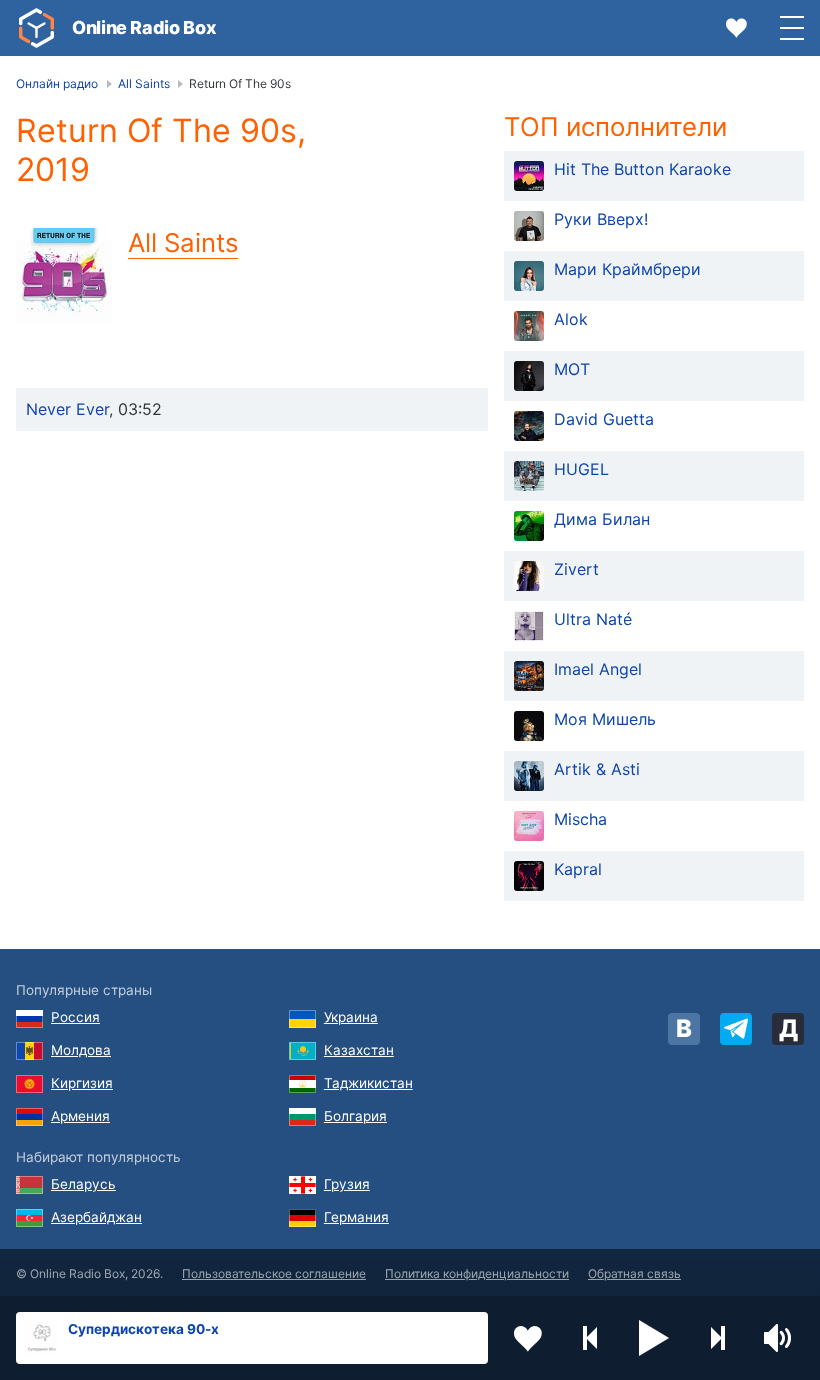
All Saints (183, 242)
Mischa (580, 819)
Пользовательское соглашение (274, 1273)
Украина (351, 1017)
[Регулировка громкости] (780, 1338)
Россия (75, 1017)
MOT (572, 369)
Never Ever (67, 409)
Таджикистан (368, 1083)
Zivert (576, 569)
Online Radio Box (144, 27)
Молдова (81, 1050)
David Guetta (604, 419)
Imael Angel (598, 669)
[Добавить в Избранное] (528, 1338)
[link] (36, 28)
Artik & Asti (597, 769)
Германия (356, 1217)
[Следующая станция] (717, 1338)
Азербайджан (96, 1217)
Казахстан (359, 1050)
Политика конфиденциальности (477, 1273)
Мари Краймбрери (627, 269)
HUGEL (581, 469)
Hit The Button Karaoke (642, 169)
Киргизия (82, 1083)
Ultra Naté (593, 619)
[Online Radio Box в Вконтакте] (684, 1029)
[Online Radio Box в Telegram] (736, 1029)
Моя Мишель (605, 719)
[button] (654, 1338)
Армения (80, 1116)
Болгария (355, 1116)
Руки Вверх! (601, 219)
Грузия (347, 1184)
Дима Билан (602, 519)
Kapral (578, 869)
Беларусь (83, 1184)
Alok (571, 319)
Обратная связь (634, 1273)
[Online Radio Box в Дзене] (788, 1029)
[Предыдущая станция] (591, 1338)
